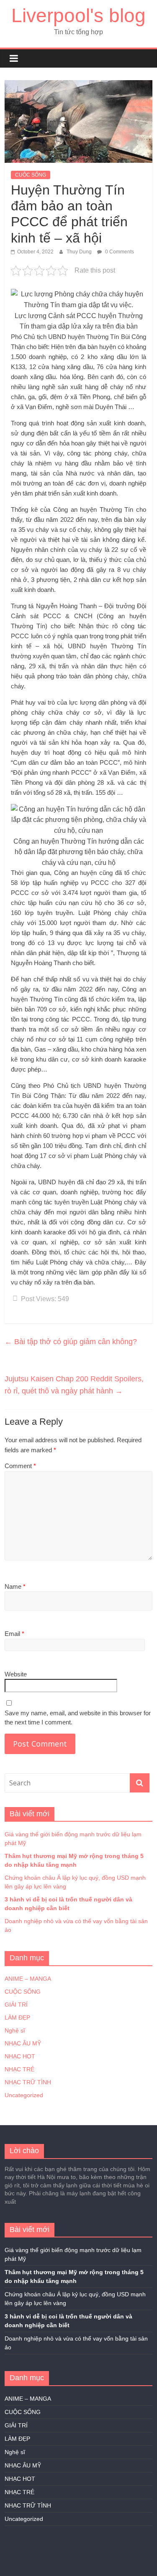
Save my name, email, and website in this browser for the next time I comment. (78, 1718)
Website (16, 1674)
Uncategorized (24, 2095)
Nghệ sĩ (15, 2030)
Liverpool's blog (78, 15)
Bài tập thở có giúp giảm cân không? (71, 1342)
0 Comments (119, 252)
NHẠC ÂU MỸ (23, 2043)
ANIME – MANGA (28, 1979)
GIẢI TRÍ (16, 2005)
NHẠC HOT (20, 2056)
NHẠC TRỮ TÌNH (28, 2082)
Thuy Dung (80, 252)
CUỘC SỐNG (31, 175)
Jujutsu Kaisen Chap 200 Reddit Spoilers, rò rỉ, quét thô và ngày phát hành (74, 1385)
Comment (20, 1466)
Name (15, 1586)
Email (14, 1634)
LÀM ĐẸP (17, 2017)
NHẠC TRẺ (19, 2069)
